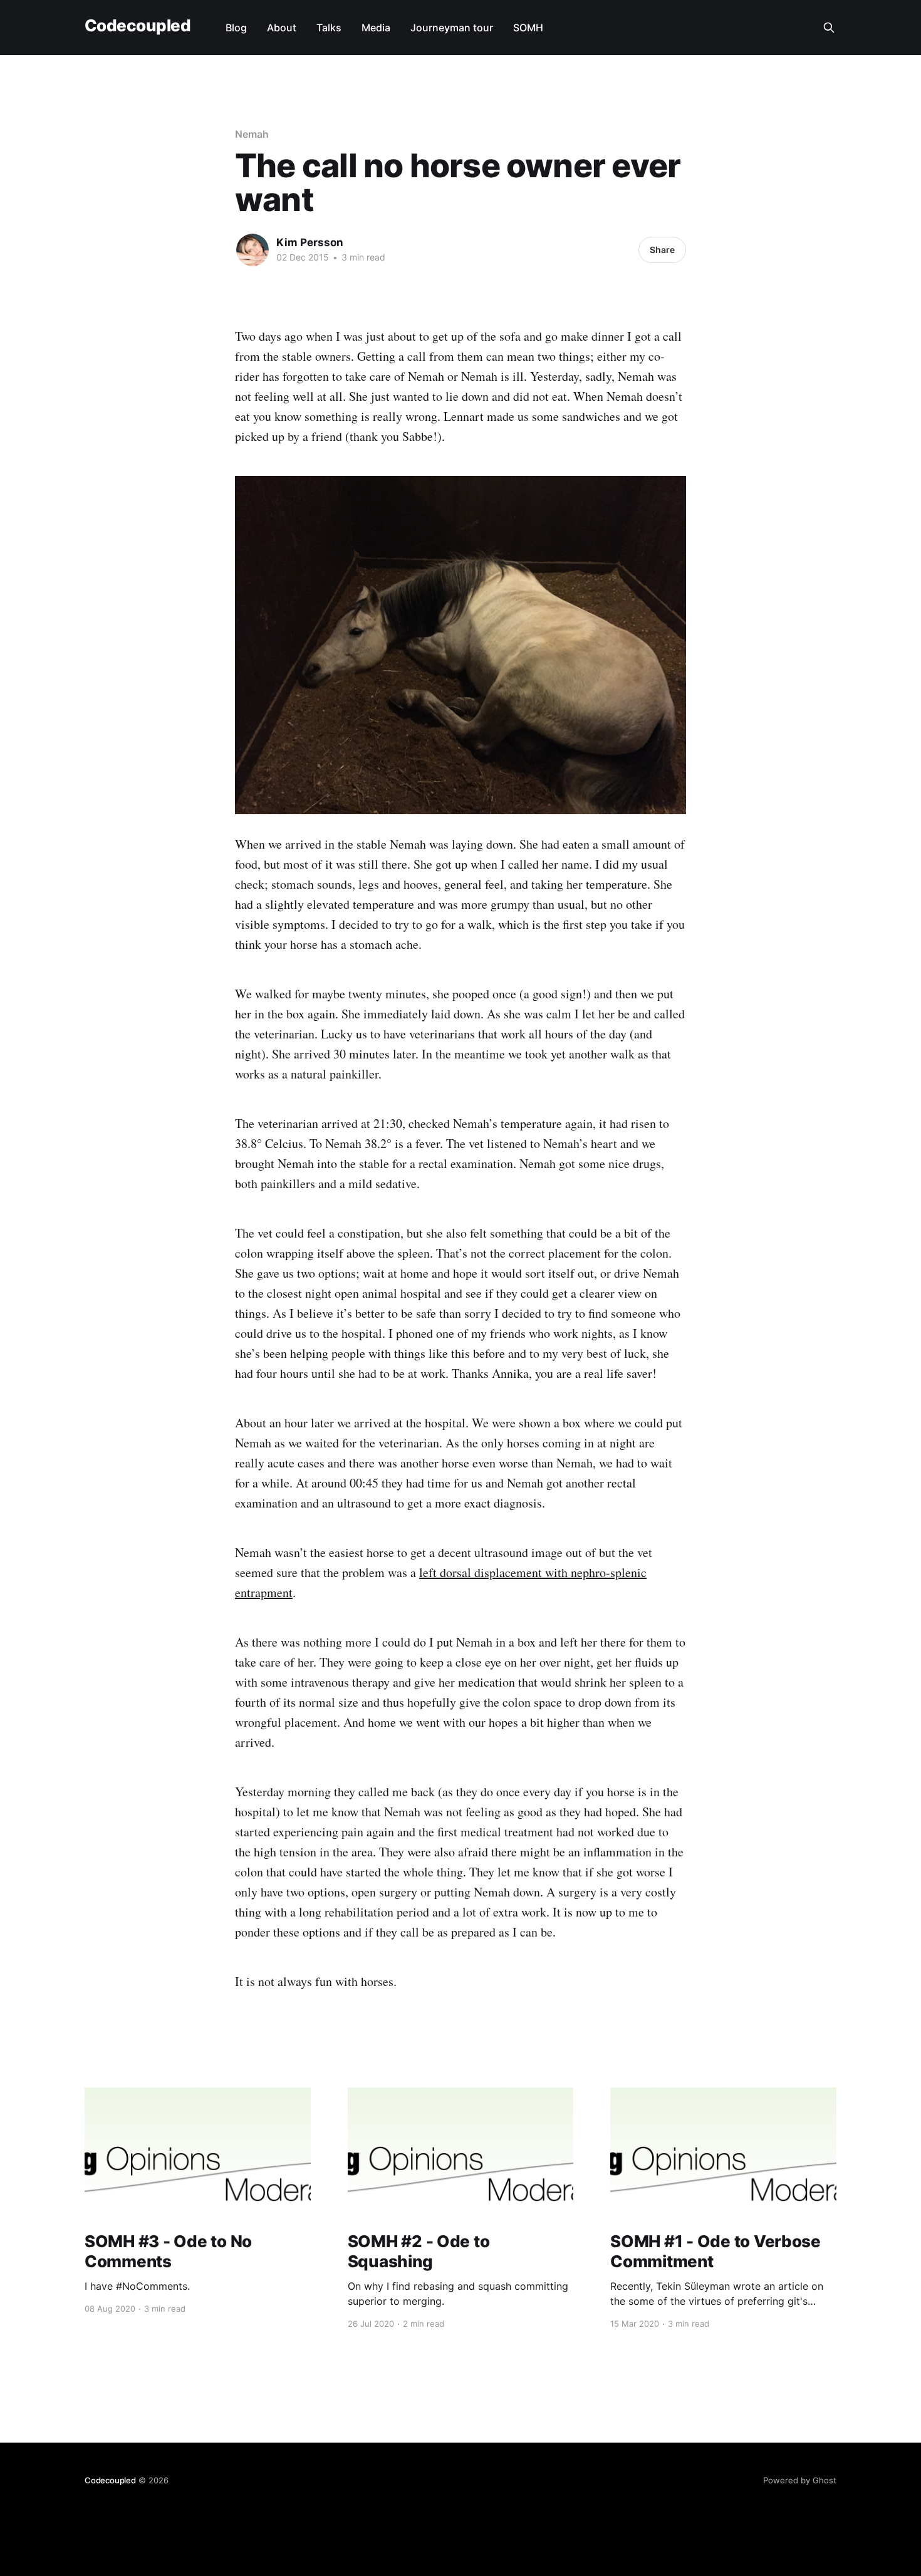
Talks (329, 28)
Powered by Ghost (800, 2480)
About (282, 28)
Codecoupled (138, 26)
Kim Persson (310, 242)
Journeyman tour (452, 28)
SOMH (528, 28)
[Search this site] (829, 28)
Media (376, 28)
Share (662, 250)
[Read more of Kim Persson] (252, 250)
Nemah (252, 134)
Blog (236, 28)
